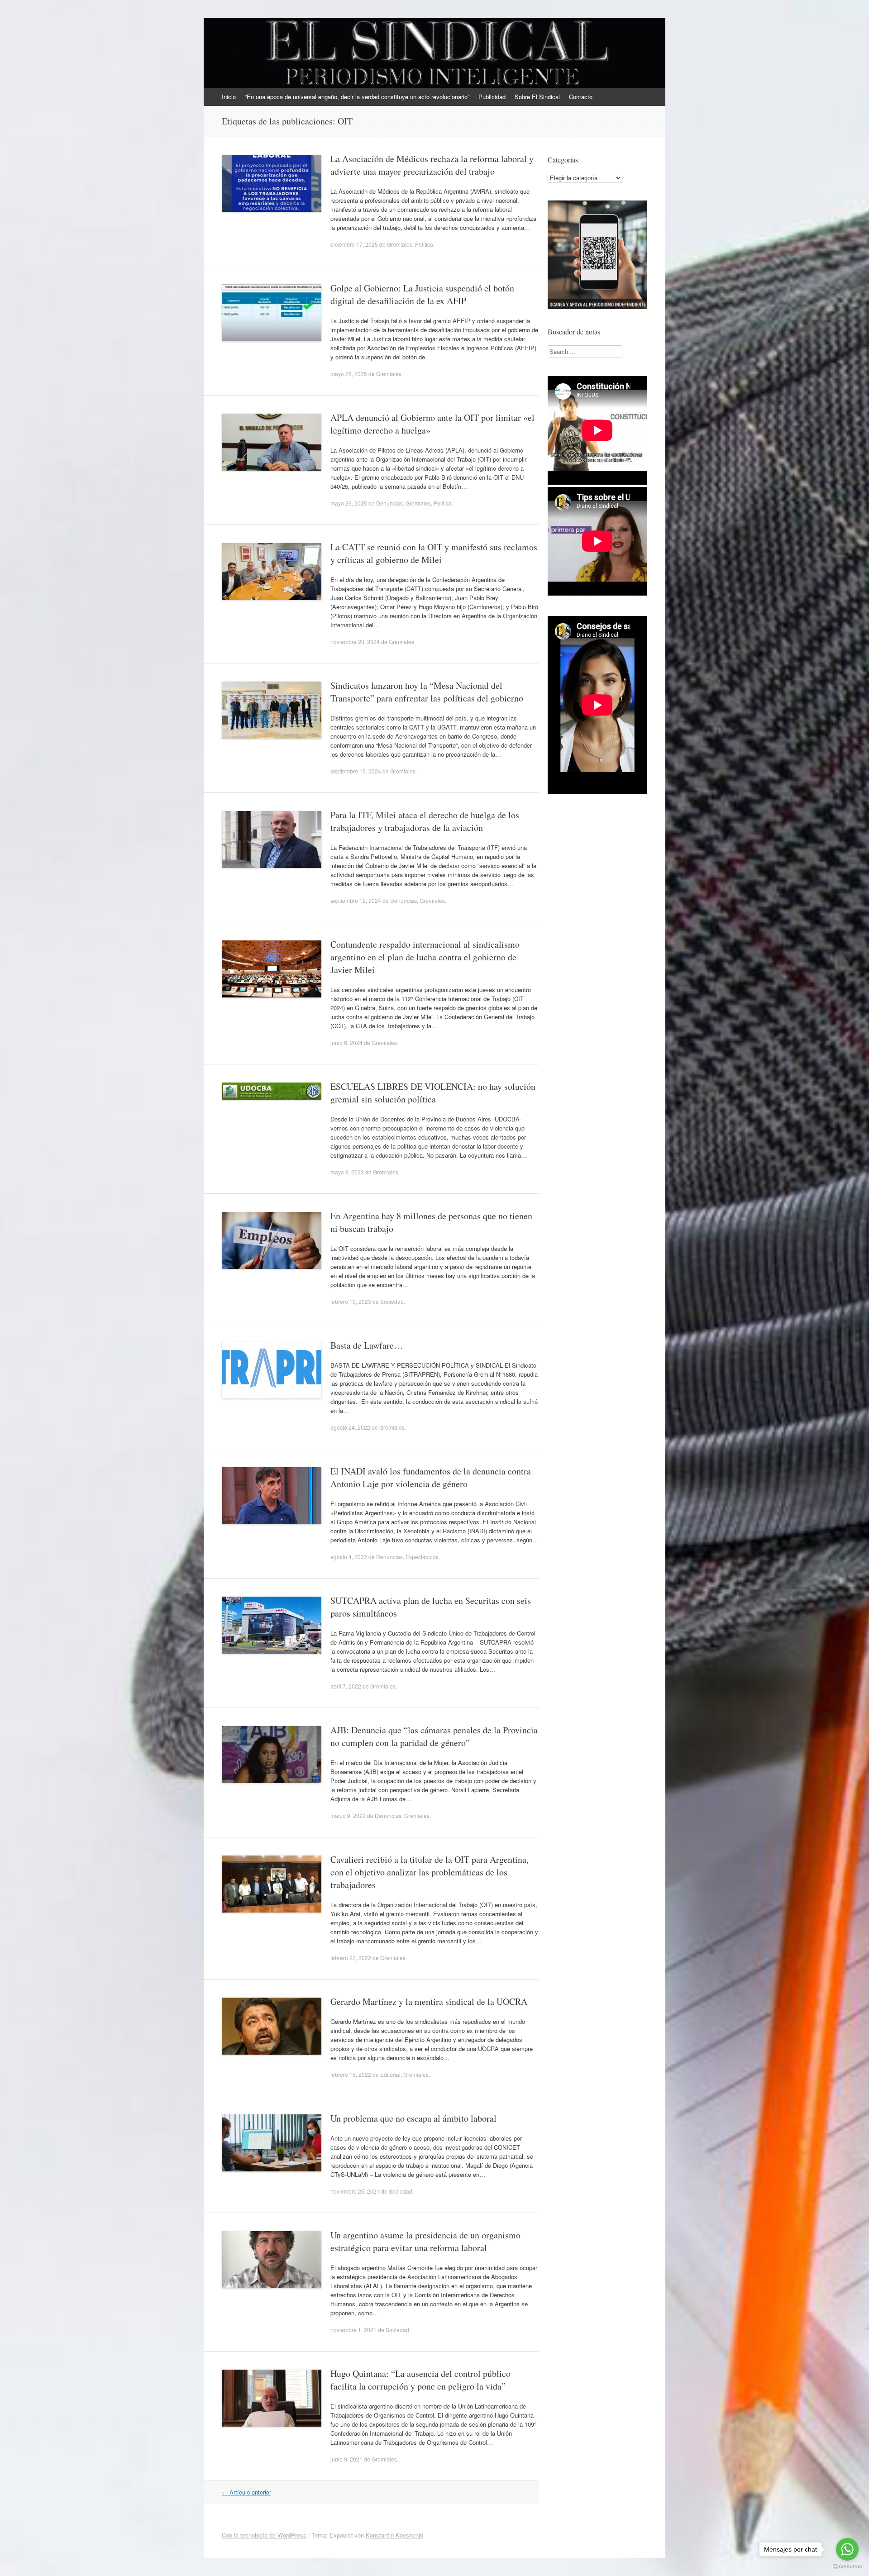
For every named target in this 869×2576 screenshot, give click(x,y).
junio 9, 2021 (346, 2459)
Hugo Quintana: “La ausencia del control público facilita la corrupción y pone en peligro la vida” (420, 2380)
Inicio (229, 97)
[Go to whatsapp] (847, 2549)
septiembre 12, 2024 (356, 900)
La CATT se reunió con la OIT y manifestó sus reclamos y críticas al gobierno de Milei (434, 553)
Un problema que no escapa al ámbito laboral (413, 2118)
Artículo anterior (246, 2492)
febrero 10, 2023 (351, 1301)
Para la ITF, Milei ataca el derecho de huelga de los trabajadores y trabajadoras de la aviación (425, 821)
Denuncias (389, 503)
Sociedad (392, 1301)
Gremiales (400, 244)
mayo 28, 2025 (349, 374)
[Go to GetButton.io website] (847, 2567)
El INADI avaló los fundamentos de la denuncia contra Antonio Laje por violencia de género (431, 1477)
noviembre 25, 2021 (355, 2191)
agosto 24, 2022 (350, 1427)
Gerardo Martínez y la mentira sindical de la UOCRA (429, 2001)
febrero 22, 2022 (351, 1958)
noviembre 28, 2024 (355, 642)
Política (424, 244)
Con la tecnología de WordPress (264, 2535)
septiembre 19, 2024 (356, 771)
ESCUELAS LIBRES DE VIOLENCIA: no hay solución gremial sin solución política (433, 1093)
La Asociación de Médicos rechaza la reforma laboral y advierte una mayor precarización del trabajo (432, 165)
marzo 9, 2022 (348, 1815)
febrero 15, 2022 (351, 2074)
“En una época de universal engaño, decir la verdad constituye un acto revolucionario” (357, 97)
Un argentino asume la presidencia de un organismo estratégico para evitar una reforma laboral (425, 2241)
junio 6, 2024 (346, 1042)
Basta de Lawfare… (367, 1345)
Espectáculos (422, 1557)
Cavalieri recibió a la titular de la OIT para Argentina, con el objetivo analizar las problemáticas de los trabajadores (430, 1872)
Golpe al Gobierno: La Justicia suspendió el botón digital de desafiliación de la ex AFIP (422, 294)
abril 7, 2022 (346, 1686)
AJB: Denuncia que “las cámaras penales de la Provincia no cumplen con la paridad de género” (434, 1736)
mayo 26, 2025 (349, 503)
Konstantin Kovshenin (394, 2535)
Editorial (390, 2074)
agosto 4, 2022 (349, 1557)
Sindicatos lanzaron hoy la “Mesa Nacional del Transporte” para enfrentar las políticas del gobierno (427, 692)
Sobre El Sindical (537, 97)
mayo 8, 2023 (347, 1172)
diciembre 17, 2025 (354, 244)
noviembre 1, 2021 (353, 2330)
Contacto (581, 97)
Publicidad (492, 97)
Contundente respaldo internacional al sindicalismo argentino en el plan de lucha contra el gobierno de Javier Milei (425, 957)
